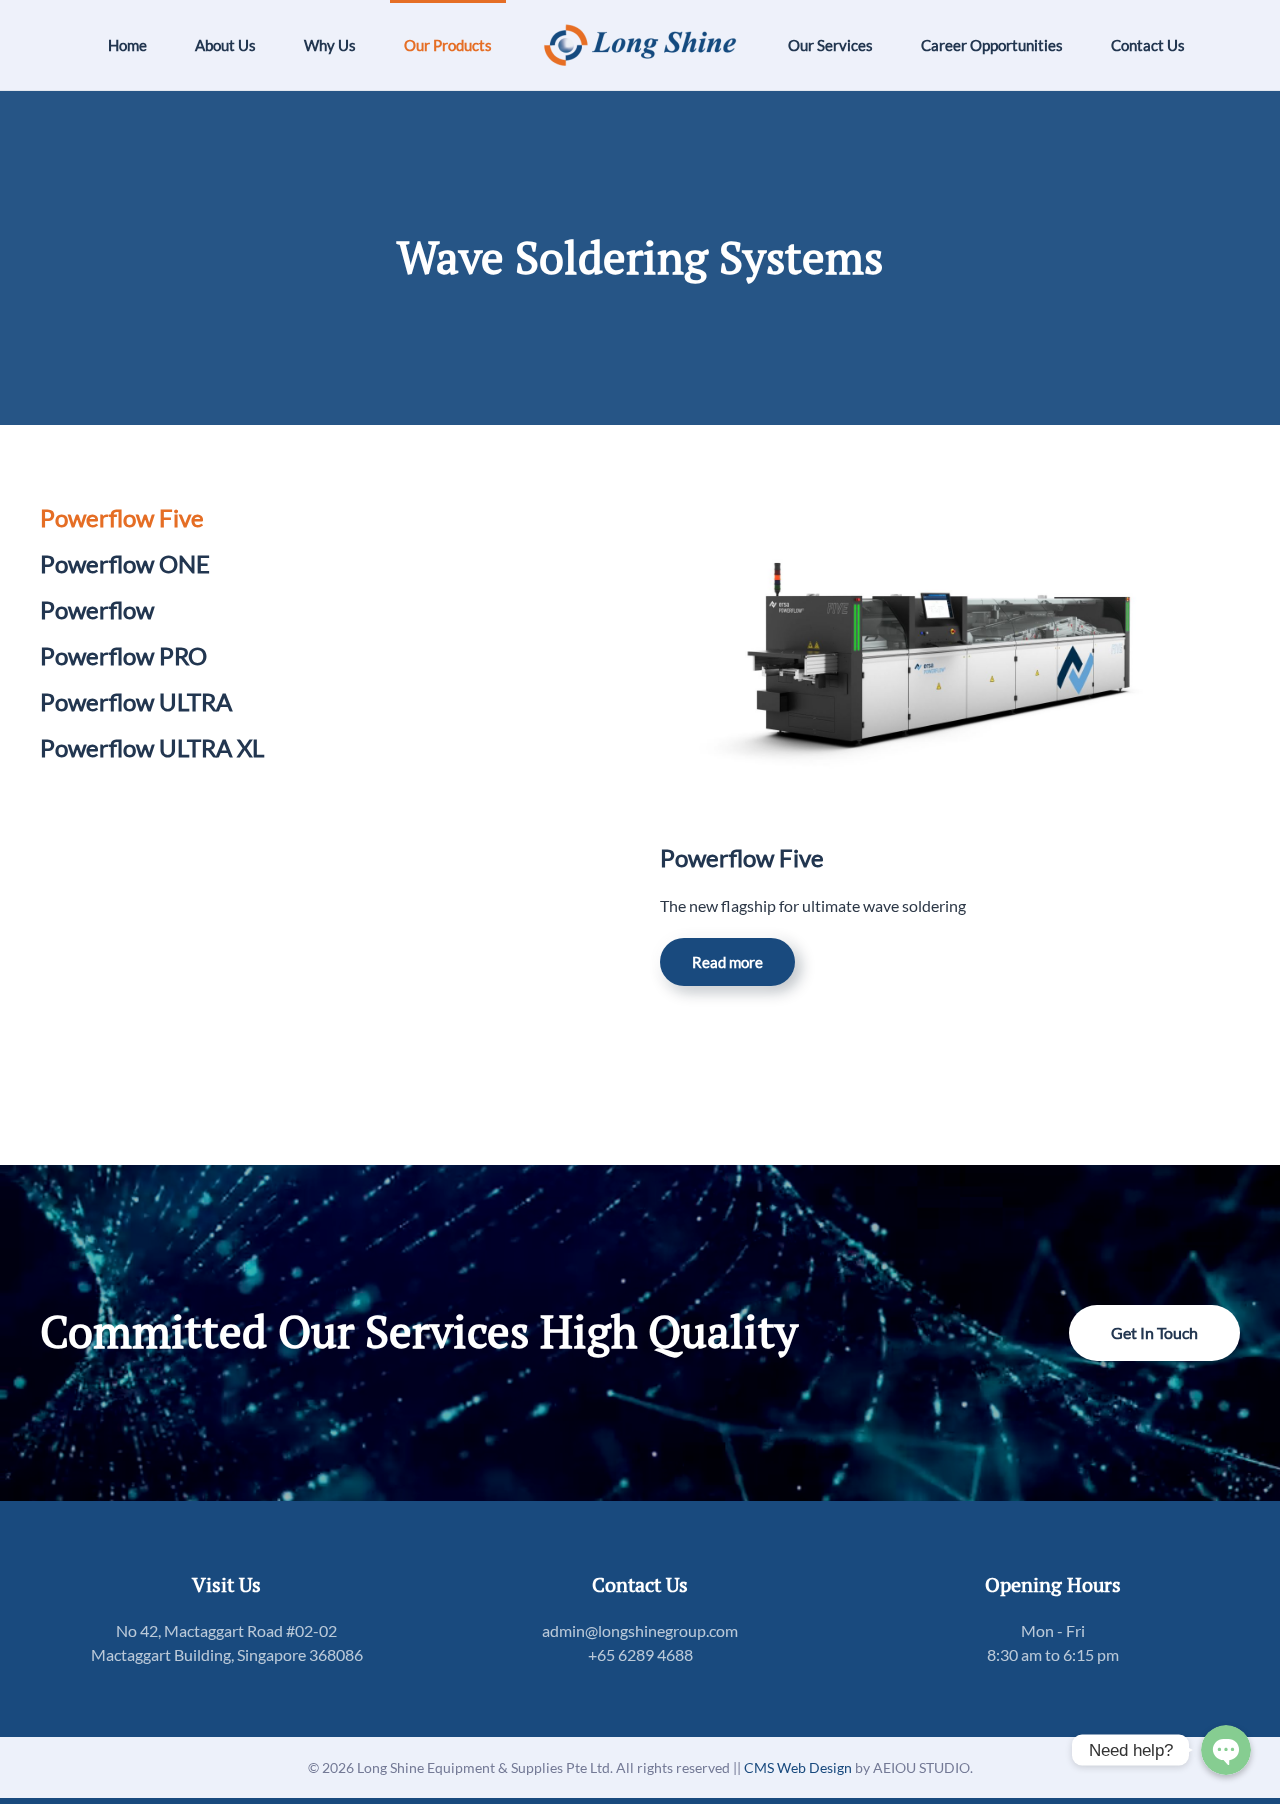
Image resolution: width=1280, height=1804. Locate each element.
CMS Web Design (799, 1767)
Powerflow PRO (123, 655)
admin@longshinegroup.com (640, 1630)
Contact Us (1148, 45)
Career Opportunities (992, 45)
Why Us (330, 45)
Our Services (830, 45)
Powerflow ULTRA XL (152, 747)
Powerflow (97, 609)
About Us (225, 45)
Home (127, 45)
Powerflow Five (122, 517)
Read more (727, 962)
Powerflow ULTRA (136, 701)
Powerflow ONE (125, 563)
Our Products (448, 45)
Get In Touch (1154, 1332)
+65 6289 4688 (640, 1654)
